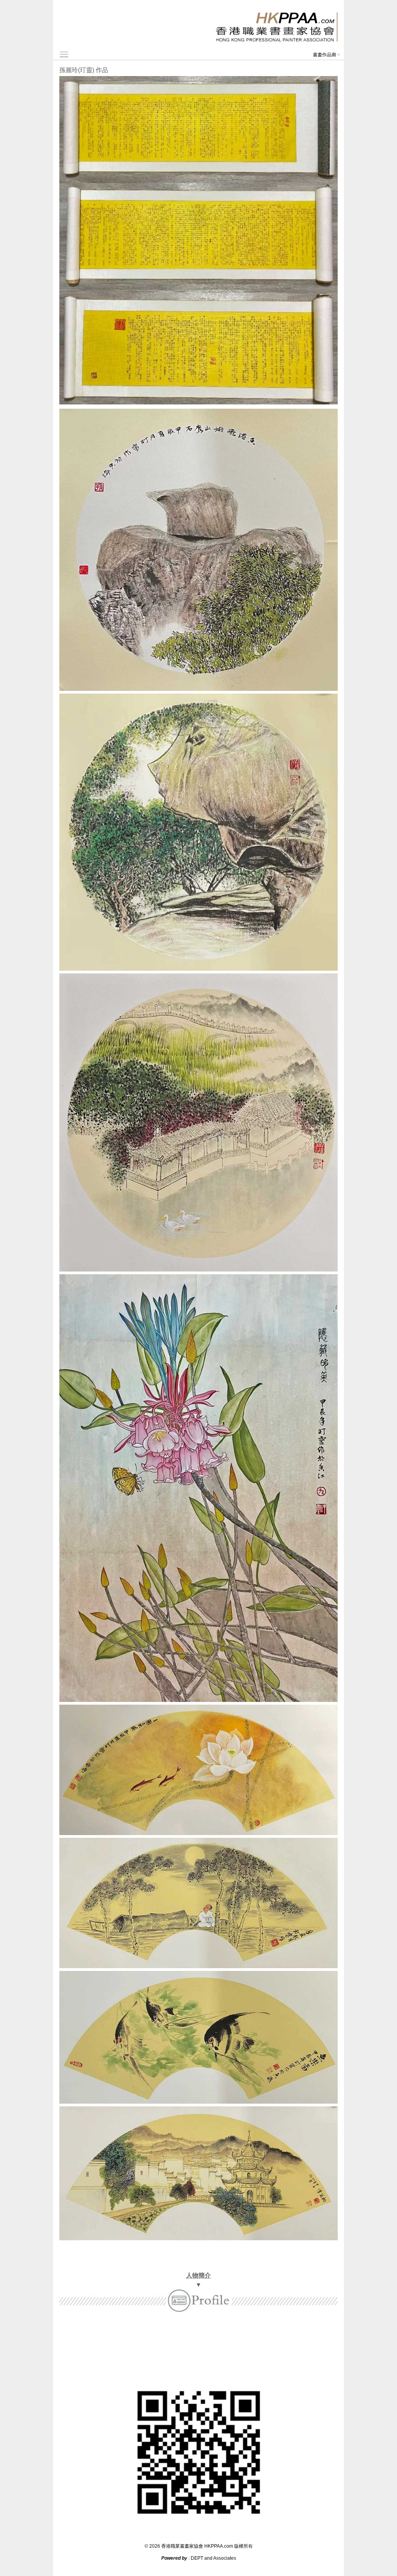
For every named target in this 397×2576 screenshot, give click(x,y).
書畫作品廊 (325, 55)
